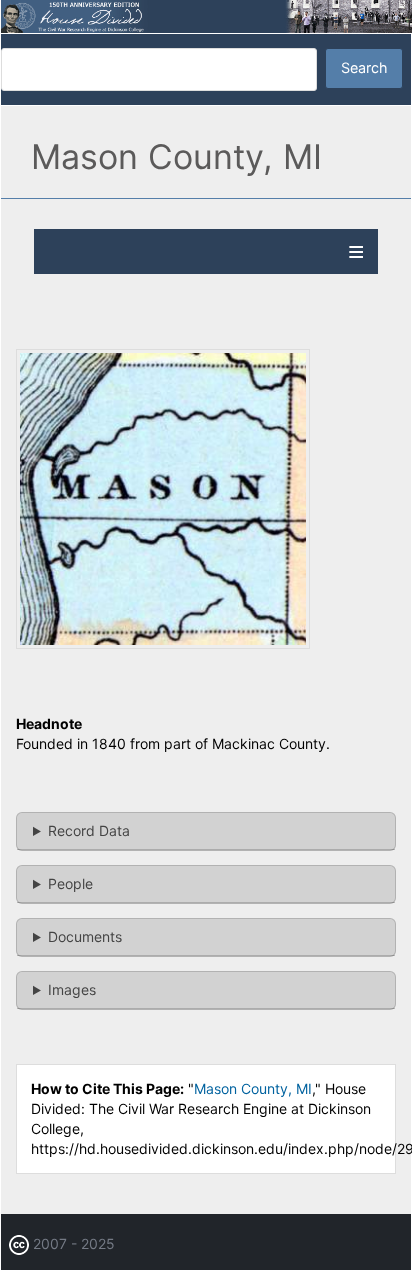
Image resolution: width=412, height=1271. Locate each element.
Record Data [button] (89, 830)
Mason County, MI (253, 1088)
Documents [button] (85, 936)
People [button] (70, 883)
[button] (163, 643)
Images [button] (72, 989)
